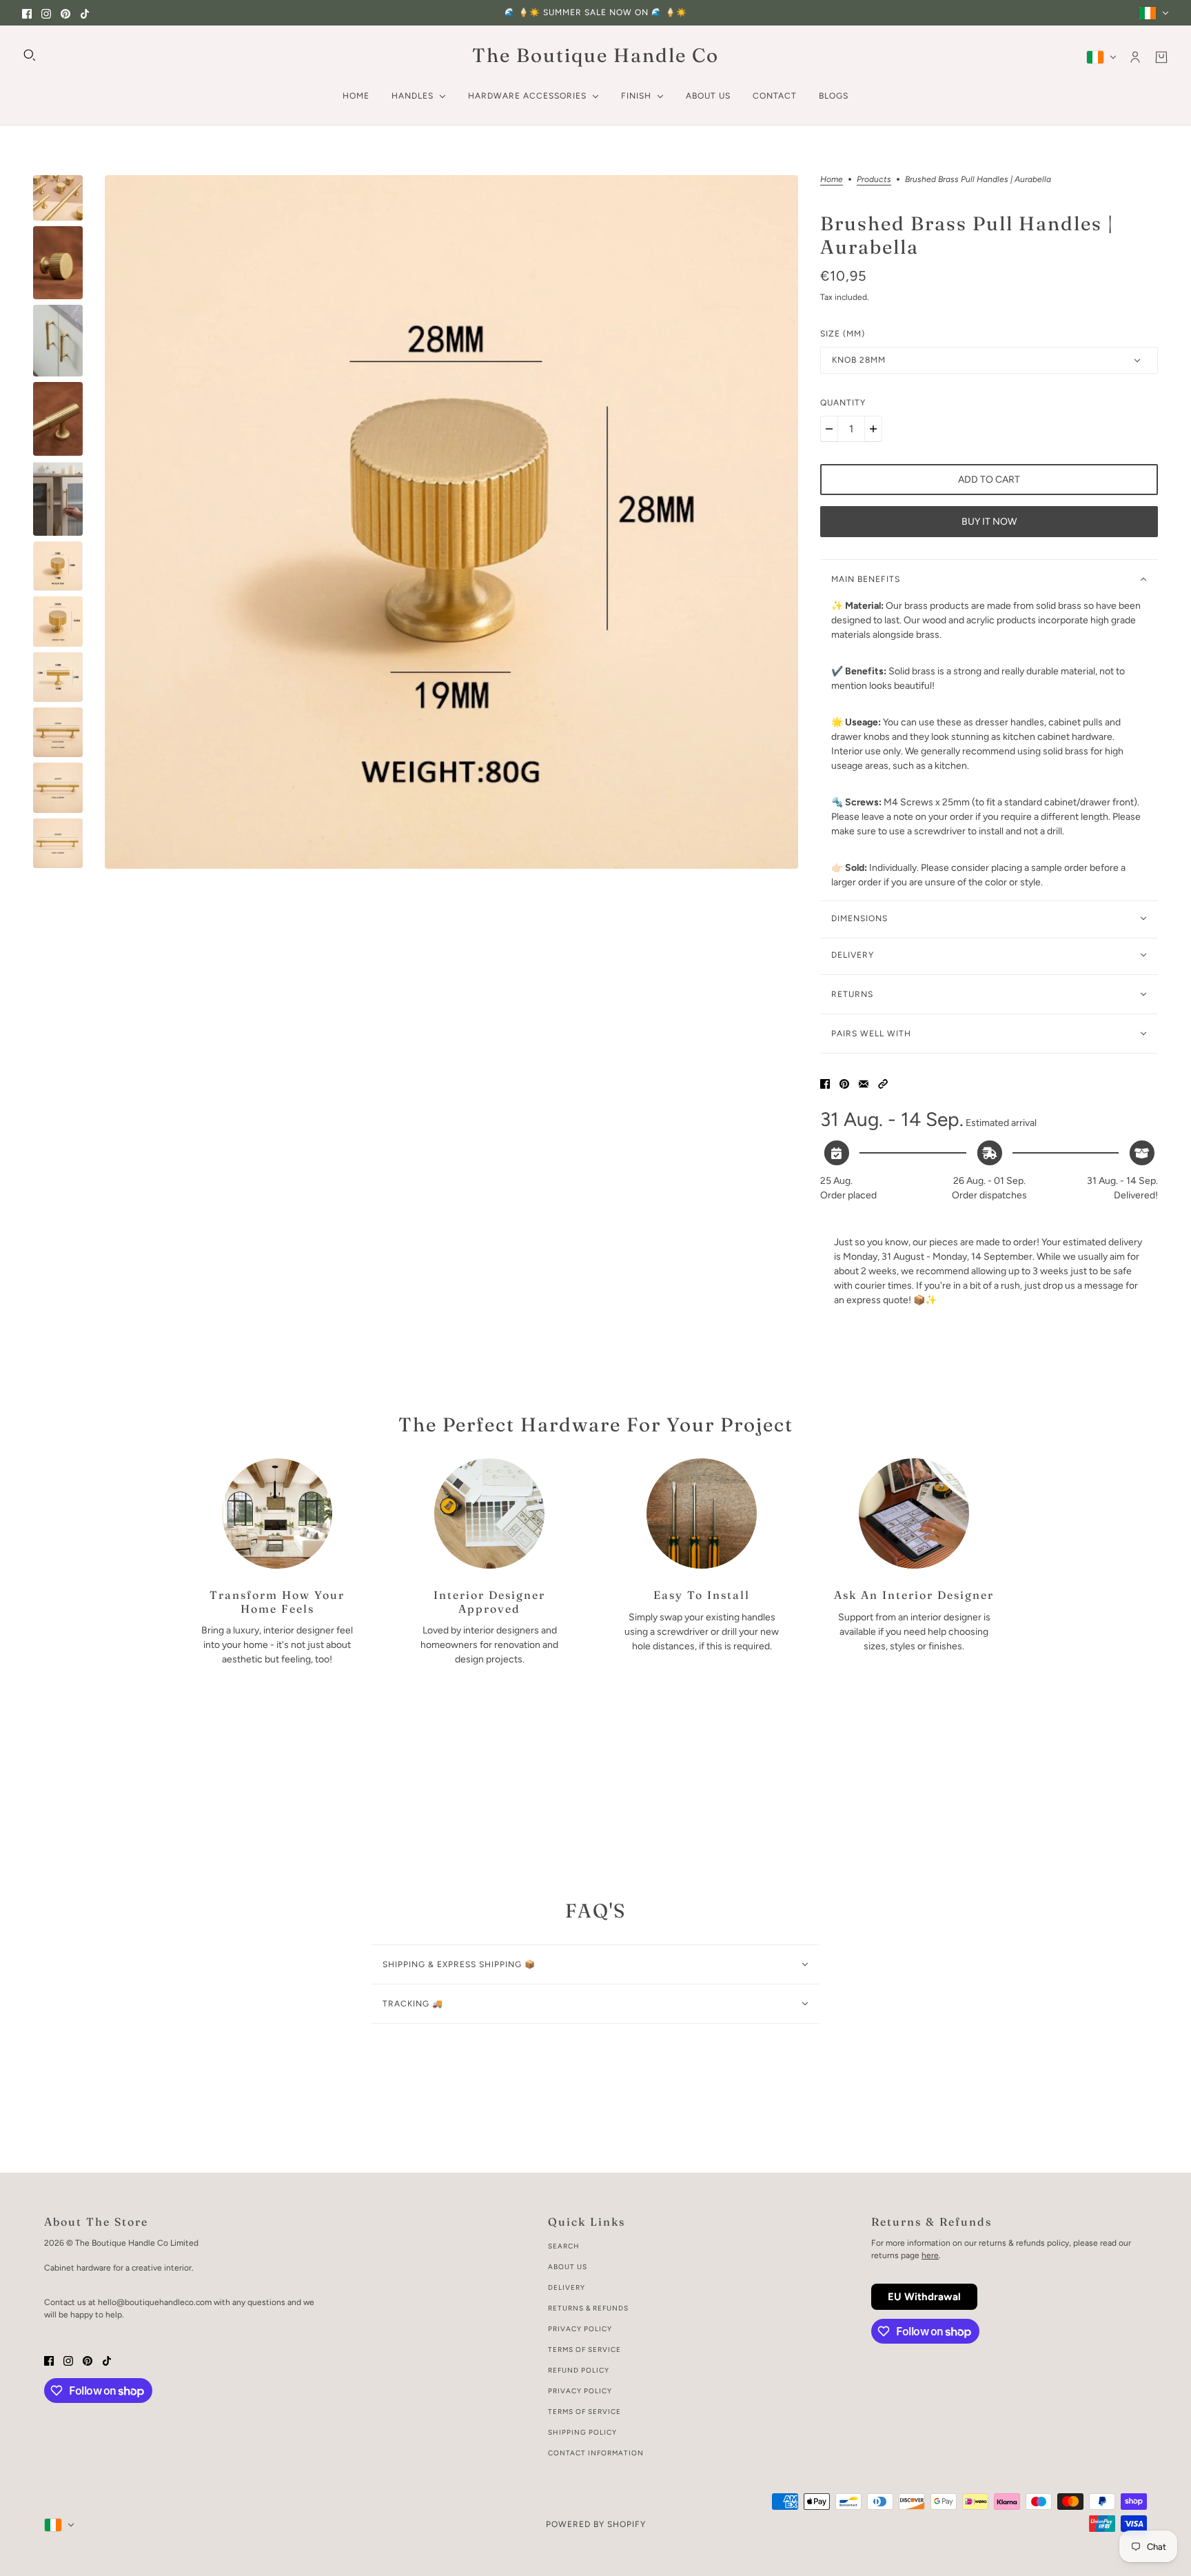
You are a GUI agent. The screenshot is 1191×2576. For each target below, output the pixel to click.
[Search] (30, 55)
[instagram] (46, 13)
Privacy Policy (580, 2329)
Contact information (596, 2453)
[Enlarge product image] (451, 522)
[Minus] (829, 429)
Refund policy (579, 2370)
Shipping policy (582, 2432)
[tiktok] (85, 13)
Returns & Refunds (588, 2308)
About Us (568, 2267)
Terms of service (584, 2412)
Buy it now (989, 522)
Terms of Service (584, 2349)
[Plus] (873, 429)
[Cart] (1161, 57)
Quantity (843, 403)
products (874, 180)
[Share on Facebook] (825, 1083)
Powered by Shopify (596, 2524)
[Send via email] (864, 1083)
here (930, 2255)
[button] (883, 1083)
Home (832, 180)
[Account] (1135, 57)
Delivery (567, 2287)
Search (564, 2246)
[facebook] (27, 13)
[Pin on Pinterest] (844, 1083)
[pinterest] (65, 13)
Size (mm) (843, 334)
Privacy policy (580, 2391)
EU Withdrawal (924, 2297)
